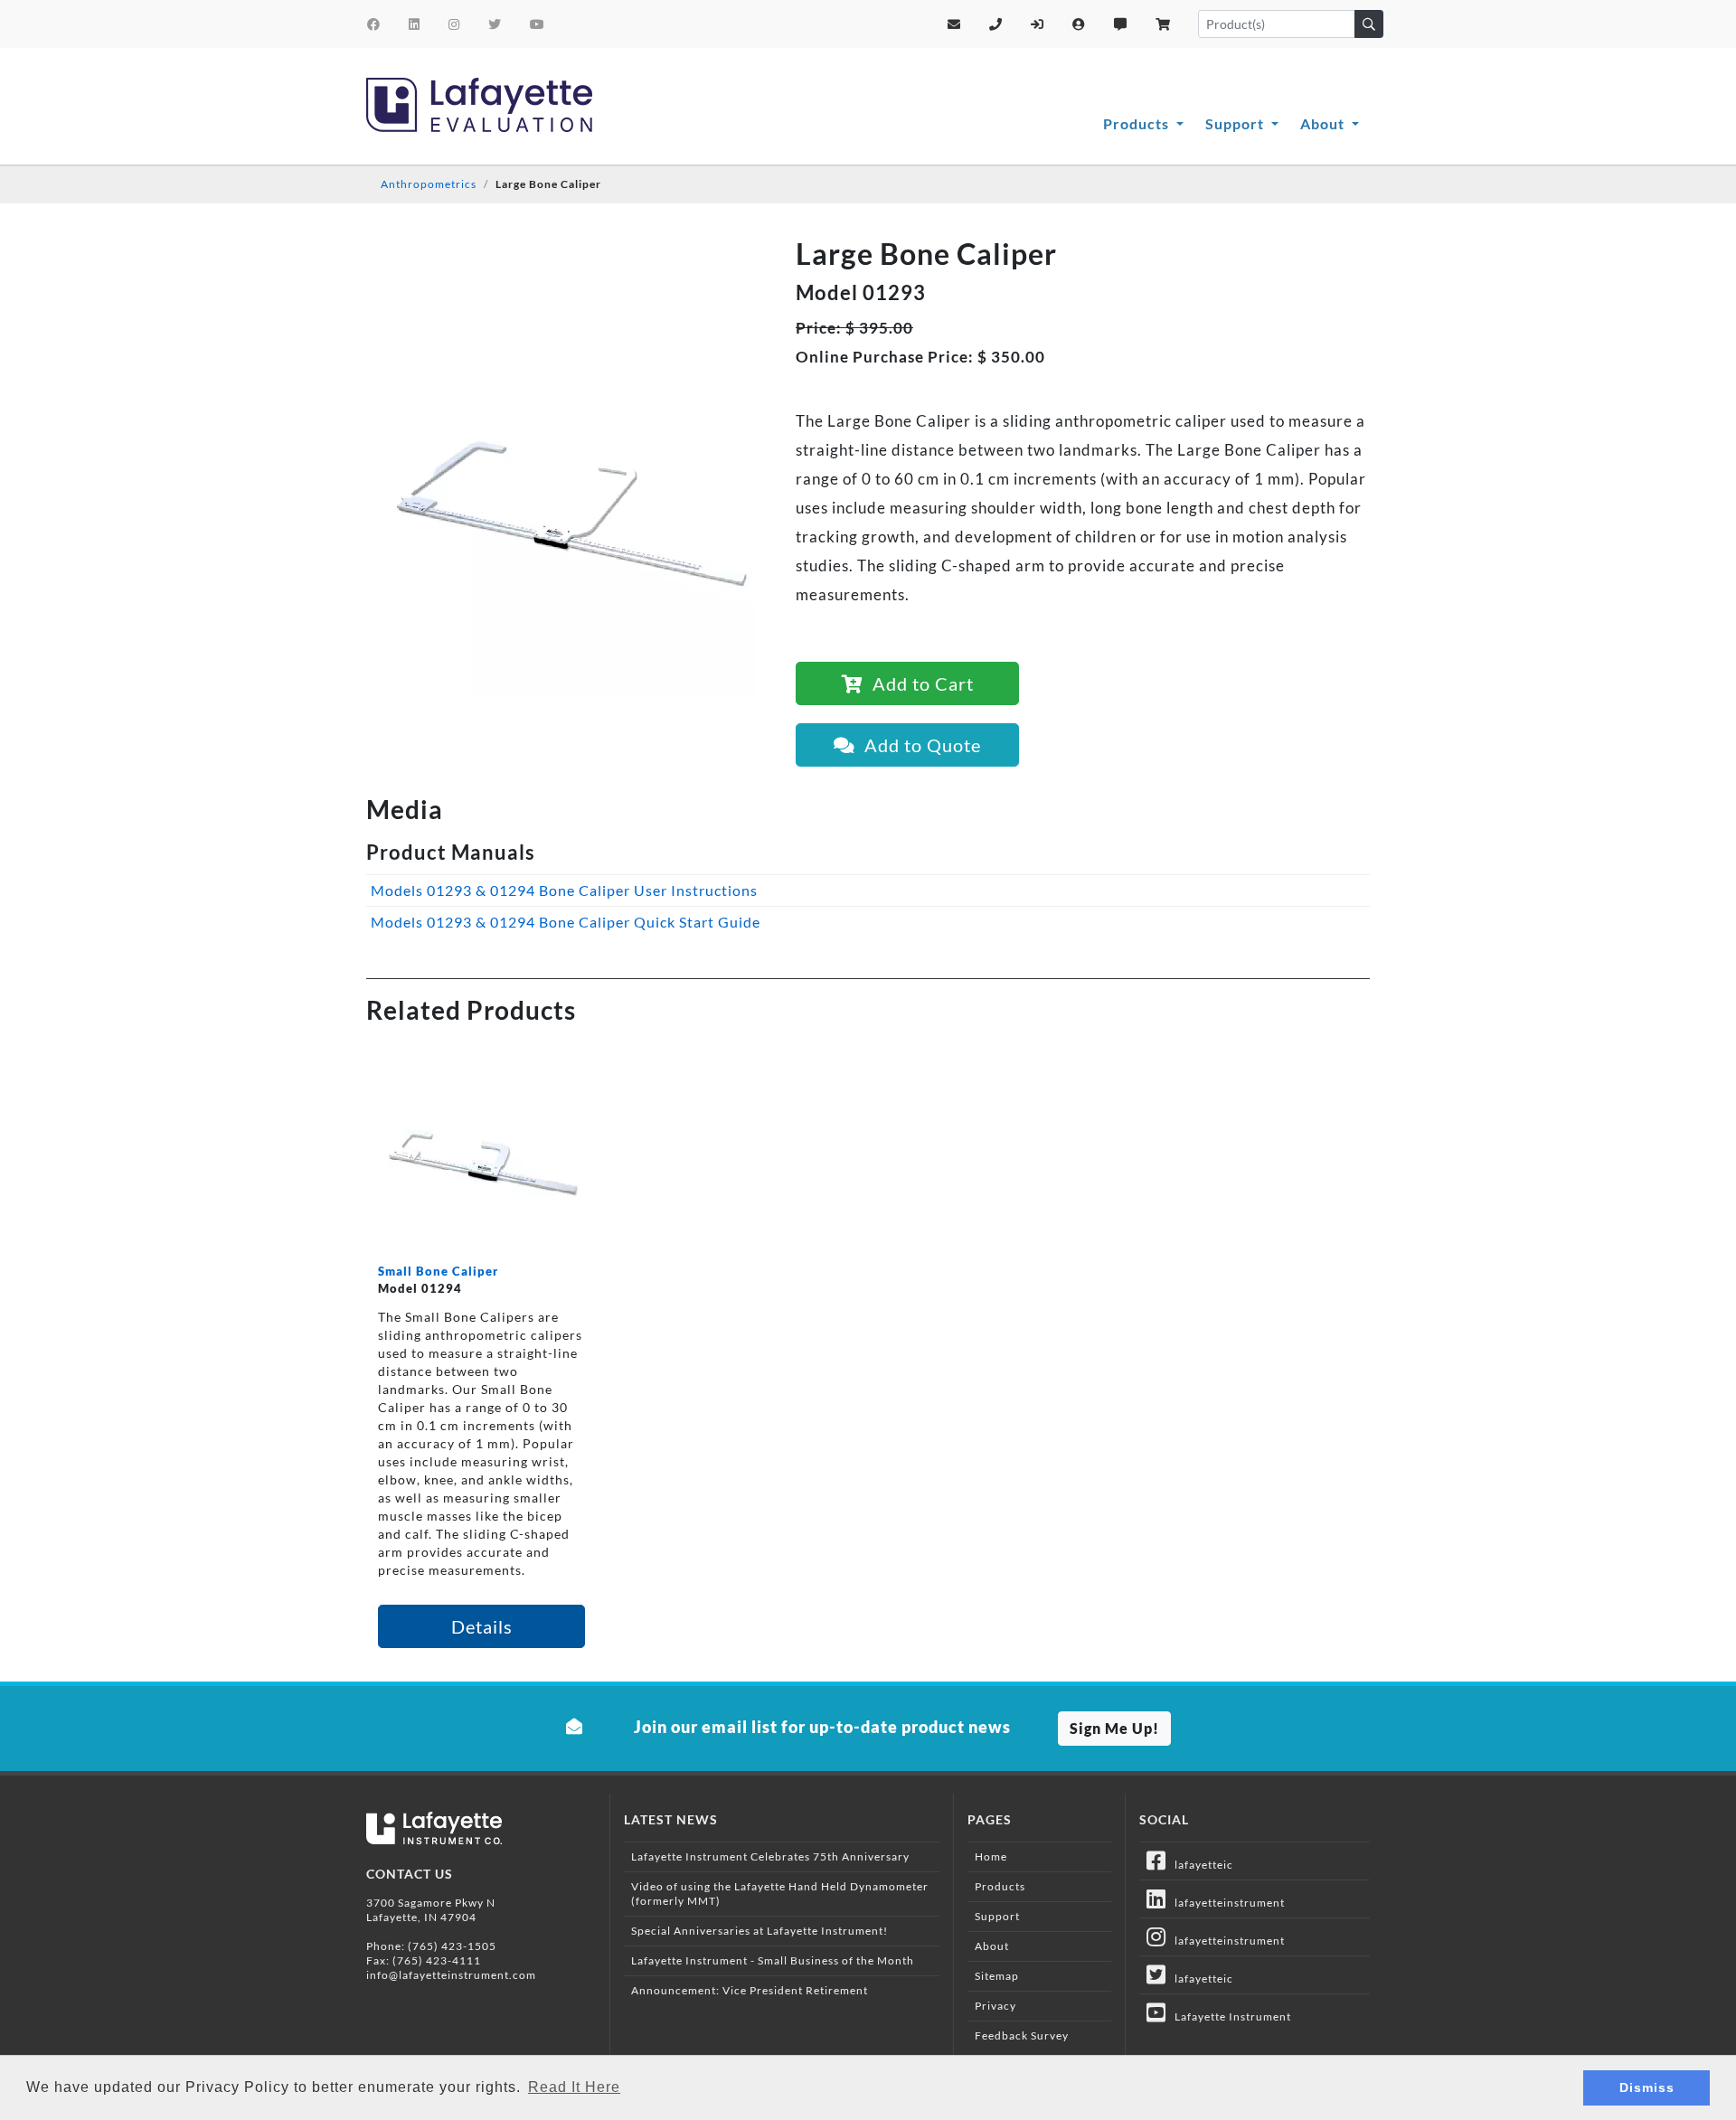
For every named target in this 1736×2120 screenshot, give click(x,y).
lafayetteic (1200, 1865)
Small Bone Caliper (438, 1271)
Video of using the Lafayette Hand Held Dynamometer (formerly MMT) (780, 1894)
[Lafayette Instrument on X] (495, 24)
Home (991, 1856)
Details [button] (482, 1626)
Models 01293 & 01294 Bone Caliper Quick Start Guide (566, 922)
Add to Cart (919, 683)
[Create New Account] (1079, 24)
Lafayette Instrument (1229, 2016)
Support (1236, 123)
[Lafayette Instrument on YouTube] (538, 24)
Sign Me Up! (1114, 1728)
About (1324, 123)
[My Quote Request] (1121, 24)
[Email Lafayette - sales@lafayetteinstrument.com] (954, 24)
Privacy (995, 2006)
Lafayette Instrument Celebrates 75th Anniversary (770, 1856)
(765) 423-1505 (452, 1946)
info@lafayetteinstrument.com (451, 1975)
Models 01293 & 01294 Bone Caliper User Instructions (564, 890)
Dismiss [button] (1647, 2087)
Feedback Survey (1022, 2035)
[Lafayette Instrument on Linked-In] (415, 24)
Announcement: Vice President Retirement (750, 1990)
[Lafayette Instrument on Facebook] (374, 24)
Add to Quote (918, 745)
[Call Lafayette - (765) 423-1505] (996, 24)
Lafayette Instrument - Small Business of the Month (773, 1960)
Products (1138, 123)
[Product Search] (1369, 24)
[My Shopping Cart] (1163, 24)
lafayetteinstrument (1226, 1903)
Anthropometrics (429, 184)
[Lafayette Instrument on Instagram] (454, 24)
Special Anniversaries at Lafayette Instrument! (759, 1931)
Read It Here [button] (574, 2087)
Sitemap (997, 1976)
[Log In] (1038, 24)
